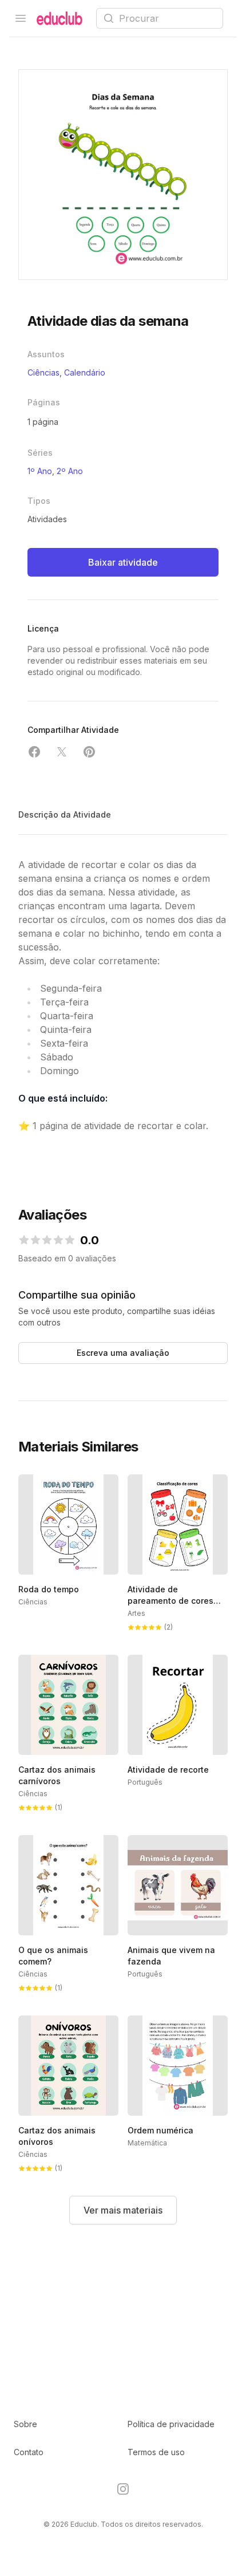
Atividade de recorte (168, 1770)
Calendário (85, 372)
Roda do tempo (49, 1589)
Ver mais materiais (123, 2210)
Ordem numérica (160, 2130)
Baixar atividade (123, 562)
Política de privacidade (171, 2424)
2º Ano (70, 471)
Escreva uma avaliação (123, 1353)
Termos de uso (156, 2452)
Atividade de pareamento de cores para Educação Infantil (173, 1601)
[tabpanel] (123, 175)
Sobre (25, 2424)
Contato (29, 2452)
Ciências (43, 372)
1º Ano (40, 471)
